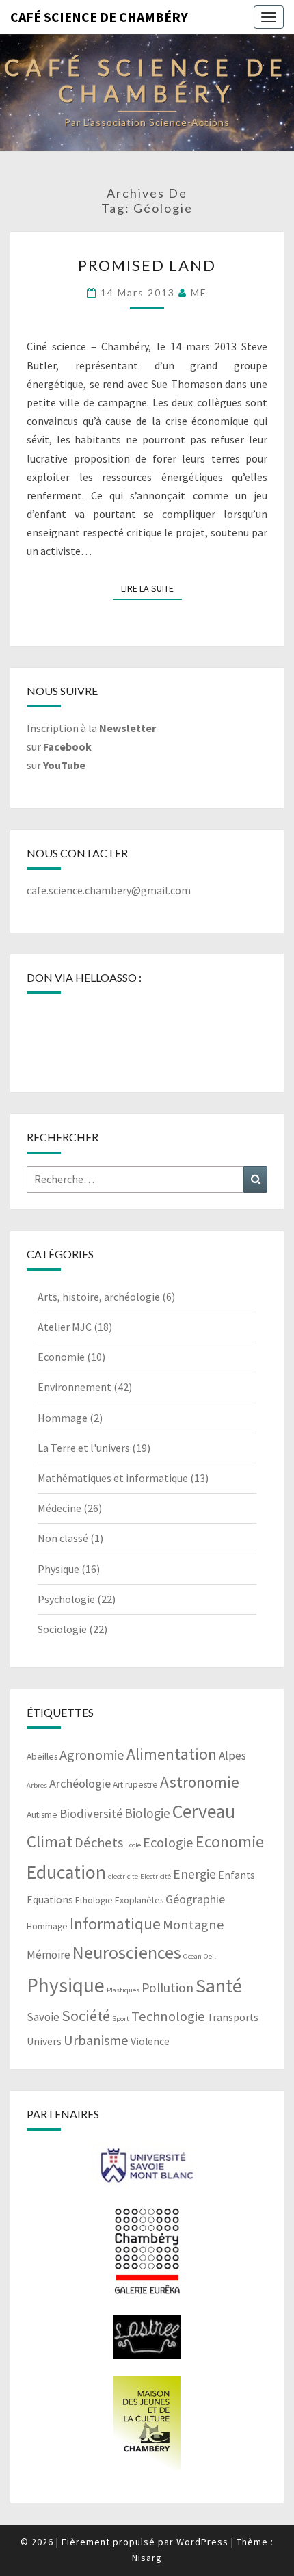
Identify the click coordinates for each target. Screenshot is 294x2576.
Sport (121, 2019)
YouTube (64, 765)
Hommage (63, 1418)
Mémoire (49, 1955)
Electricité (156, 1876)
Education (66, 1872)
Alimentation (172, 1754)
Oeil (210, 1956)
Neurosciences (127, 1952)
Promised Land (147, 265)
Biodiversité (91, 1813)
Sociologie (62, 1629)
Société (86, 2016)
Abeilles (42, 1757)
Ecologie (168, 1843)
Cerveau (204, 1811)
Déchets (99, 1843)
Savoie (43, 2017)
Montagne (193, 1925)
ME (199, 292)
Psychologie (66, 1599)
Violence (150, 2041)
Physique (58, 1569)
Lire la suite (151, 588)
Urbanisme (96, 2040)
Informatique (115, 1924)
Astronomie (200, 1782)
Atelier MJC (65, 1327)
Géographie (195, 1899)
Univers (44, 2041)
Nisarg (147, 2558)
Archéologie (80, 1783)
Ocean (192, 1956)
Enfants (237, 1875)
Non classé (63, 1538)
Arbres (37, 1785)
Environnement (75, 1387)
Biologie (147, 1813)
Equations (50, 1900)
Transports (233, 2017)
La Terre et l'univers (84, 1448)
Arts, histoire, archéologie (99, 1297)
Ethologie (94, 1900)
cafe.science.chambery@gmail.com (109, 890)
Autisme (42, 1815)
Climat (50, 1842)
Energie (195, 1874)
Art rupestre (135, 1785)
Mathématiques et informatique (113, 1478)
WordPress (202, 2542)
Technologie (168, 2016)
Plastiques (123, 1990)
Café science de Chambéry (99, 17)
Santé (219, 1986)
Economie (61, 1357)
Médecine (59, 1508)
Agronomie (92, 1755)
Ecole (133, 1845)
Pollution (168, 1988)
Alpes (232, 1756)
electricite (123, 1876)
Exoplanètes (139, 1900)
